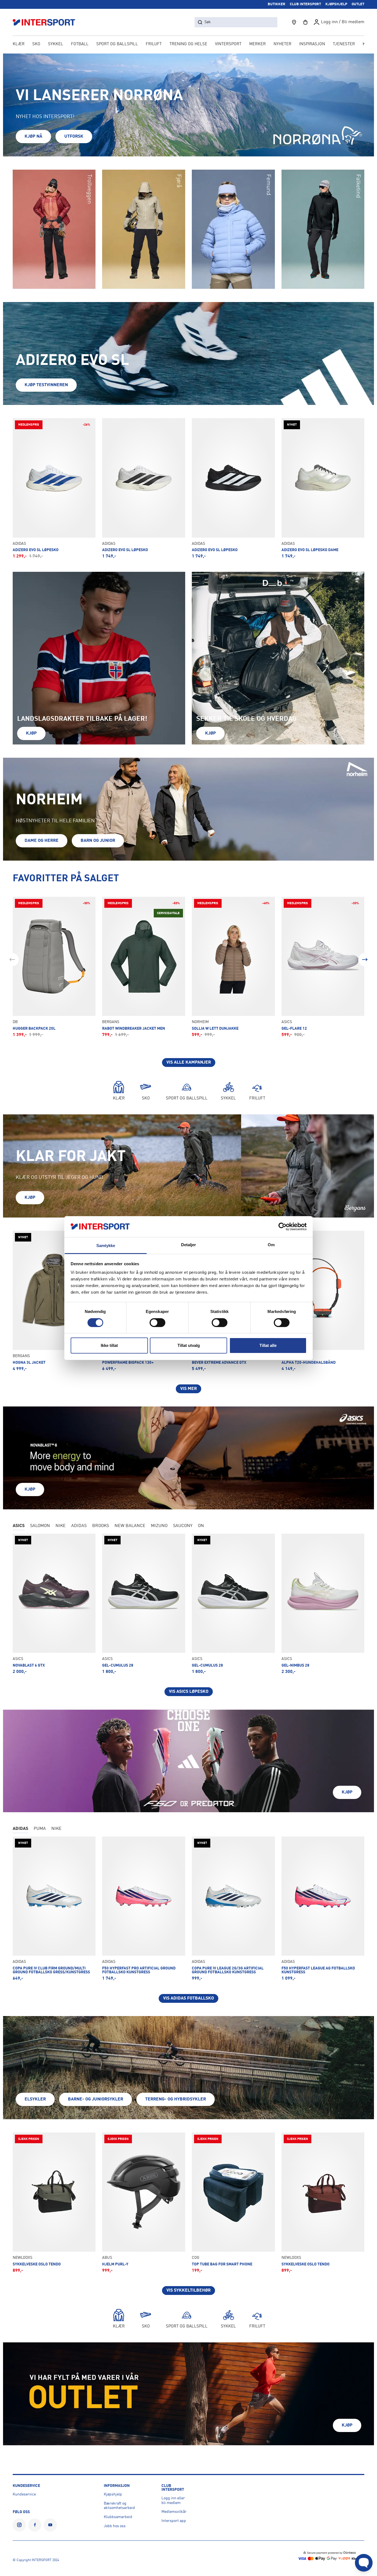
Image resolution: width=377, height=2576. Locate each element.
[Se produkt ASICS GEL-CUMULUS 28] (144, 1604)
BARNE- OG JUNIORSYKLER (95, 2099)
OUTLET (358, 4)
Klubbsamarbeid (118, 2517)
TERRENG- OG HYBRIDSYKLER (176, 2099)
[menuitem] (344, 45)
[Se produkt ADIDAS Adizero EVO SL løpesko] (144, 488)
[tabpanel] (189, 1615)
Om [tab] (271, 1245)
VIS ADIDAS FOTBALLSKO (189, 1998)
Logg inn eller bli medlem (173, 2501)
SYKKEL (56, 44)
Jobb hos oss (115, 2526)
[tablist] (189, 1526)
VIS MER (189, 1389)
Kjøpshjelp (113, 2494)
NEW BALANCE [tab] (130, 1526)
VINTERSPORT (228, 44)
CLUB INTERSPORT (305, 4)
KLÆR (19, 44)
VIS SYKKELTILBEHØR (189, 2291)
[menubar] (189, 45)
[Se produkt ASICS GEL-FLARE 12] (323, 967)
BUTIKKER (277, 4)
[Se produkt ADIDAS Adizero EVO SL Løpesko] (54, 488)
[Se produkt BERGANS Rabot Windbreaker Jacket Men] (144, 967)
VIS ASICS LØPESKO (189, 1692)
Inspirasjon (312, 44)
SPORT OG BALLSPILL (117, 44)
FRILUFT (154, 44)
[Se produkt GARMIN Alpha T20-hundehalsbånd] (323, 1301)
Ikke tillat (109, 1345)
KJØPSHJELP (336, 4)
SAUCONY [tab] (183, 1526)
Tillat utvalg (189, 1345)
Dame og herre (42, 841)
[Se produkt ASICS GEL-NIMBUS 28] (323, 1604)
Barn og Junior (98, 841)
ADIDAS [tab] (79, 1526)
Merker (257, 44)
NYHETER (282, 44)
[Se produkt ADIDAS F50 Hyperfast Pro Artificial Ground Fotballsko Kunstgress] (144, 1909)
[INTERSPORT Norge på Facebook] (35, 2525)
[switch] (157, 1323)
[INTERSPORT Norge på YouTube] (50, 2525)
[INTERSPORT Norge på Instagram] (19, 2525)
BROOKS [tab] (101, 1526)
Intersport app (174, 2521)
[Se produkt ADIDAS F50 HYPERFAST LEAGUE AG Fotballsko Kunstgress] (323, 1909)
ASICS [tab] (19, 1526)
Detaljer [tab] (189, 1245)
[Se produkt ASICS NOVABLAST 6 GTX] (54, 1604)
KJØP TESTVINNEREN (46, 385)
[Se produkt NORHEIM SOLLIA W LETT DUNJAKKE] (233, 967)
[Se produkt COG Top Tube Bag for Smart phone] (233, 2203)
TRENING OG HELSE (188, 44)
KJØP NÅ (33, 137)
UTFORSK (74, 137)
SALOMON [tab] (40, 1526)
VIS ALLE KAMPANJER (189, 1063)
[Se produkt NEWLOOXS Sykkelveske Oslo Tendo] (54, 2203)
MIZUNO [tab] (159, 1526)
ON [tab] (201, 1526)
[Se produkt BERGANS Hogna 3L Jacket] (54, 1301)
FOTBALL (80, 44)
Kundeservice (24, 2494)
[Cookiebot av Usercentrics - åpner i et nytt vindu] (282, 1227)
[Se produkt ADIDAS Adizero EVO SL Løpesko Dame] (323, 488)
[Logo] (47, 22)
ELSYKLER (35, 2099)
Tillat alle (268, 1345)
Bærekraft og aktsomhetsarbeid (119, 2506)
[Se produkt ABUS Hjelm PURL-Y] (144, 2203)
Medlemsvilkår (174, 2512)
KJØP (31, 733)
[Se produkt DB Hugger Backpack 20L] (54, 967)
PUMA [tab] (40, 1829)
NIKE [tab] (61, 1526)
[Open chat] (364, 2563)
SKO (36, 44)
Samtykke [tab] (106, 1246)
